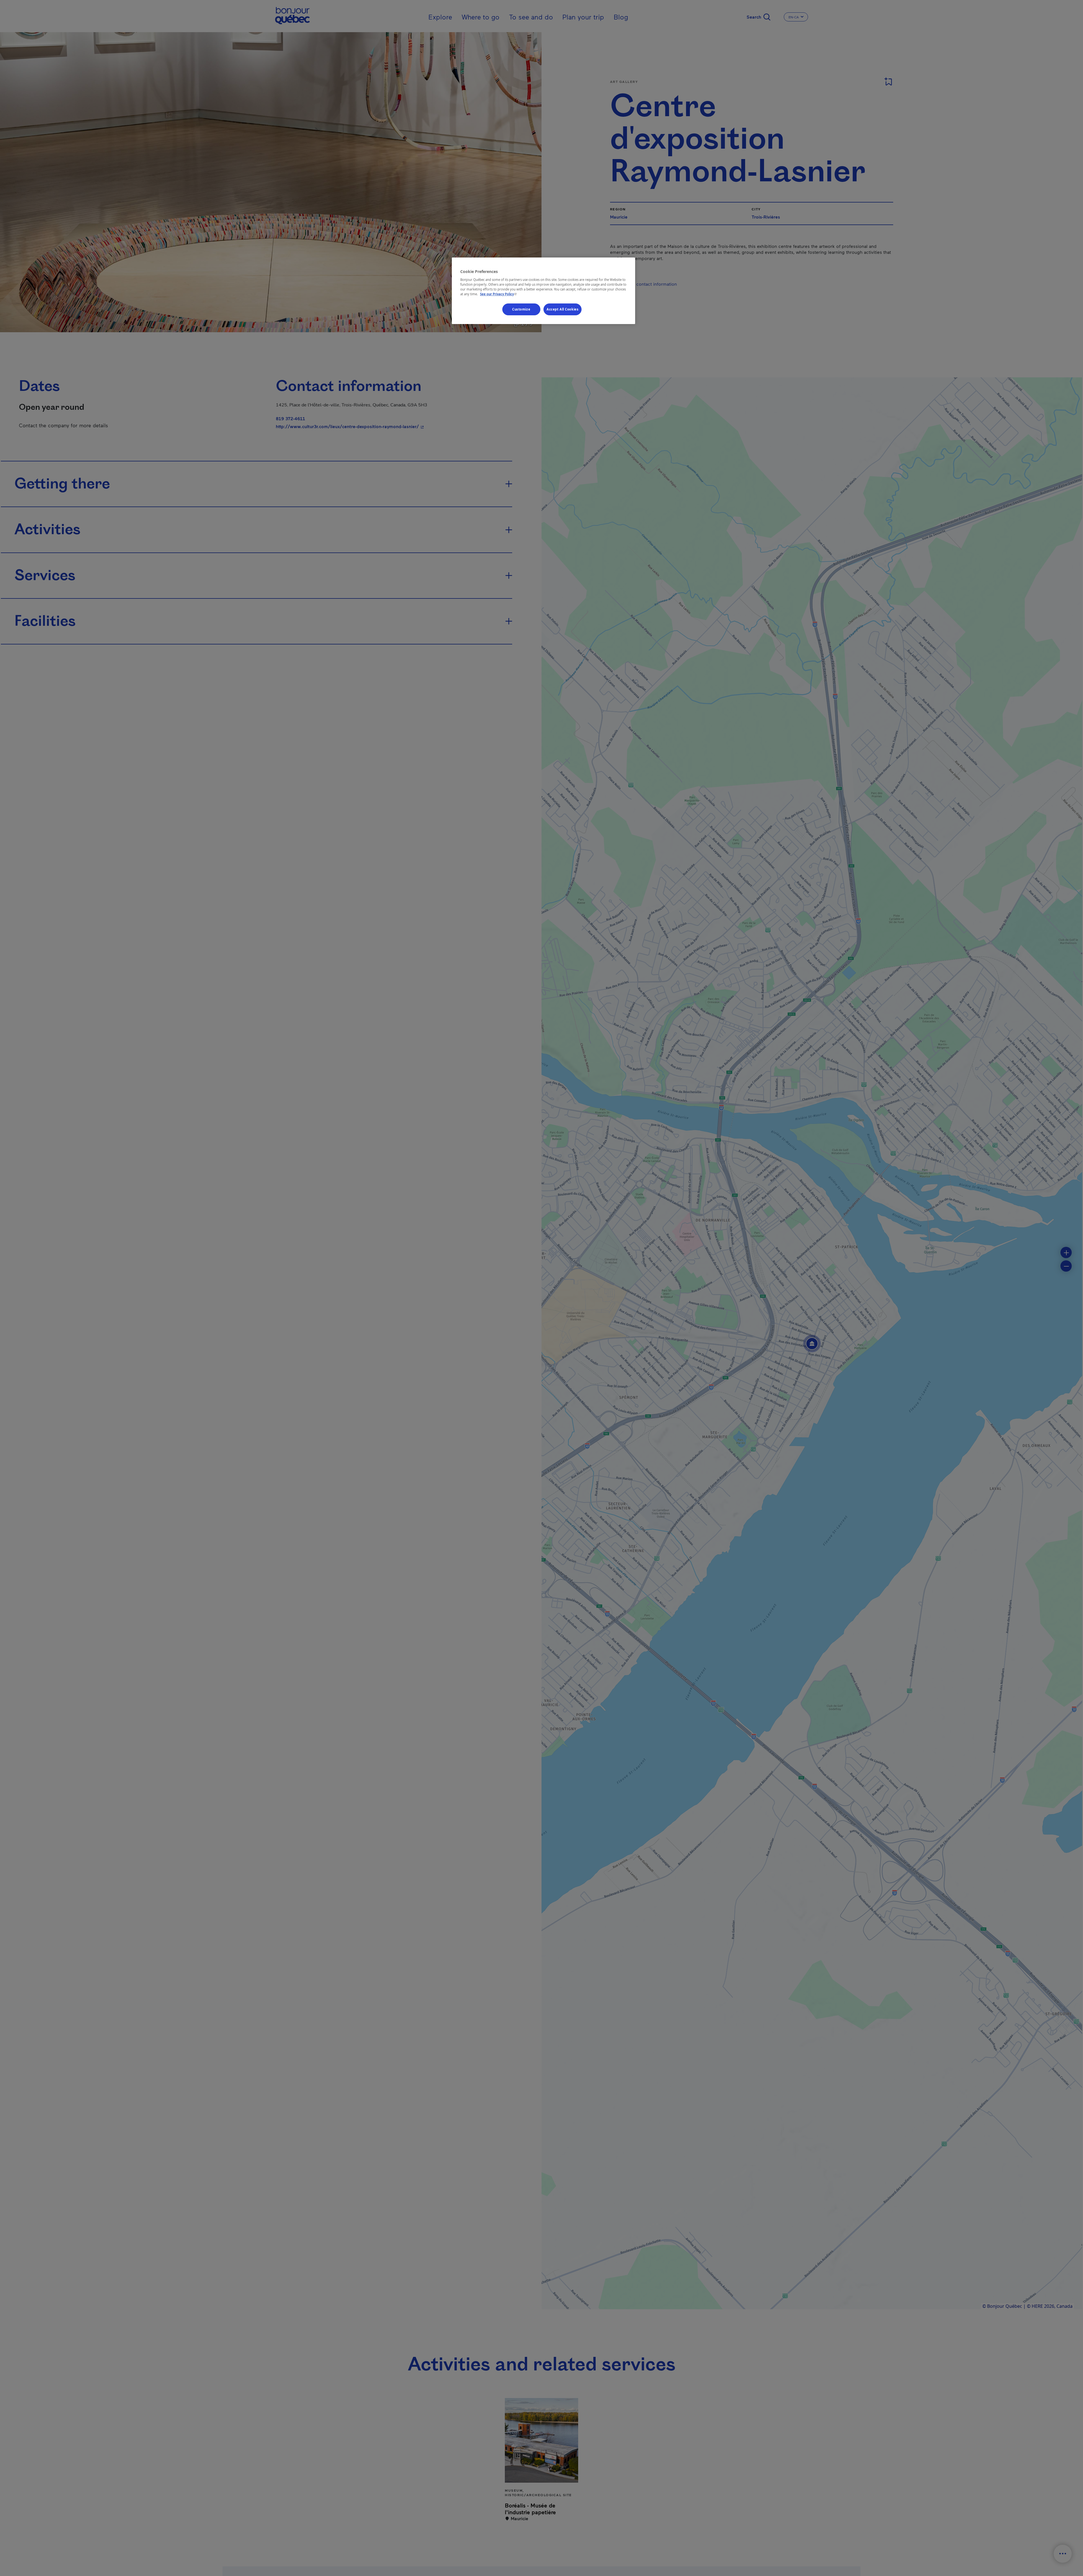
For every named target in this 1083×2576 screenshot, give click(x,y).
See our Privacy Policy (499, 294)
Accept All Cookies (563, 309)
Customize (521, 309)
